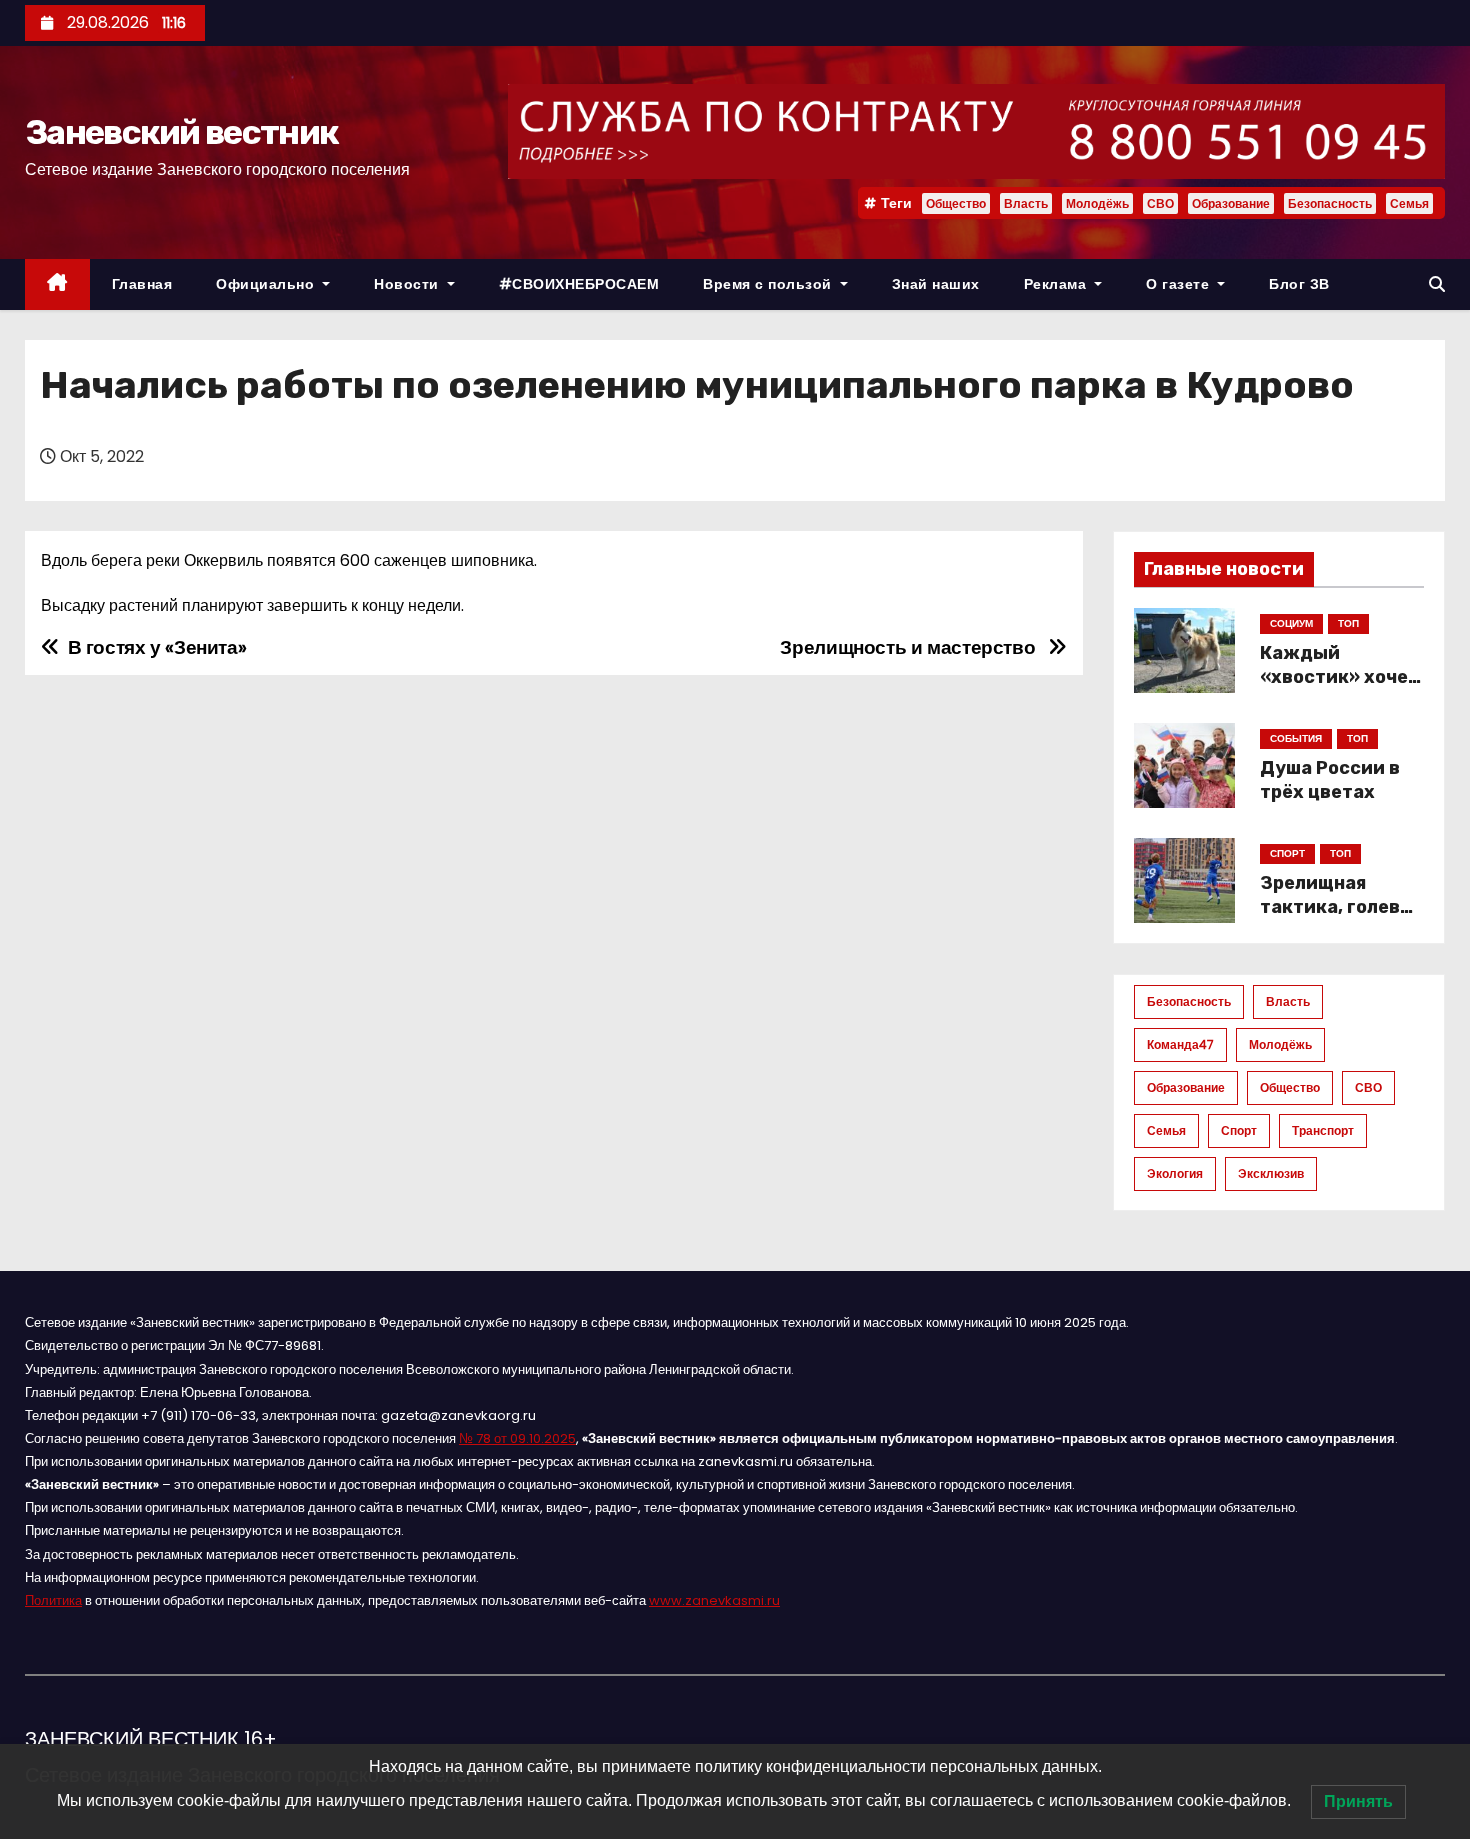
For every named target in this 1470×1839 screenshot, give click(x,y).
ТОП (1348, 623)
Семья (1409, 203)
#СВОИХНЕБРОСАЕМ (579, 284)
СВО (1160, 203)
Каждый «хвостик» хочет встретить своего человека (1339, 689)
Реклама (1057, 284)
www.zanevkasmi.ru (714, 1600)
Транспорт (1323, 1130)
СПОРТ (1287, 853)
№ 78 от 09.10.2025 (517, 1438)
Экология (1175, 1173)
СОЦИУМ (1291, 623)
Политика (53, 1600)
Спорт (1239, 1130)
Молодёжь (1097, 203)
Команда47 (1180, 1044)
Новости (408, 284)
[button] (1437, 284)
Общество (956, 203)
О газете (1180, 284)
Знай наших (936, 284)
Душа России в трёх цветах (1330, 780)
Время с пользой (769, 284)
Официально (267, 284)
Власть (1026, 203)
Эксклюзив (1271, 1173)
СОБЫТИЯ (1296, 738)
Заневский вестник (181, 132)
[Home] (57, 284)
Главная (142, 284)
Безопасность (1330, 203)
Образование (1231, 203)
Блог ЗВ (1299, 284)
